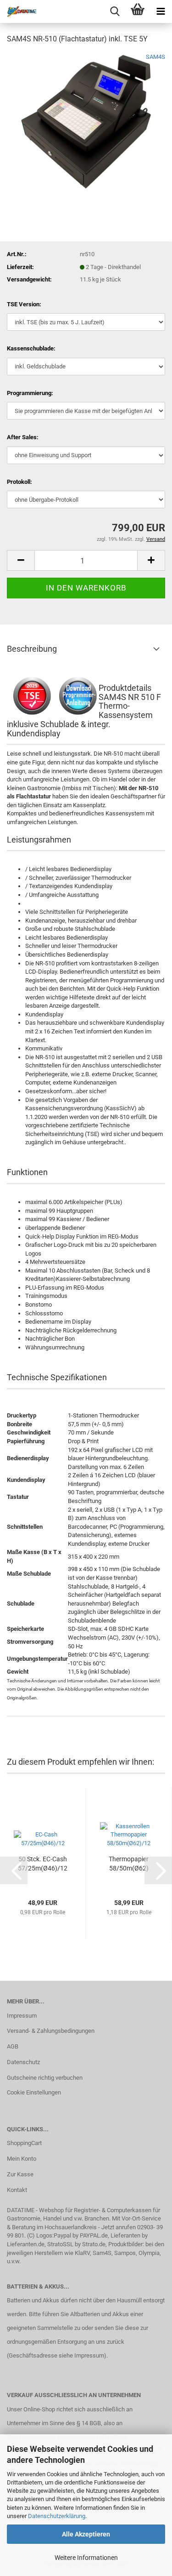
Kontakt (17, 2190)
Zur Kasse (20, 2174)
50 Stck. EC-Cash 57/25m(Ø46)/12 (43, 1864)
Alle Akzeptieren (86, 2534)
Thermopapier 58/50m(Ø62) (129, 1864)
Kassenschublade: (31, 348)
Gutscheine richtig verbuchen (45, 2078)
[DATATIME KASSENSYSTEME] (18, 11)
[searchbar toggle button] (115, 11)
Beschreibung (32, 649)
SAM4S (155, 57)
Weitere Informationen (86, 2558)
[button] (21, 560)
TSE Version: (24, 304)
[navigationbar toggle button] (161, 11)
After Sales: (23, 437)
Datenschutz (23, 2062)
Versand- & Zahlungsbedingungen (51, 2031)
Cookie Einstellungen (34, 2092)
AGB (13, 2046)
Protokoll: (19, 482)
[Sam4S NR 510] (86, 121)
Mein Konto (22, 2159)
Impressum (22, 2016)
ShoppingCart (24, 2143)
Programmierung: (30, 393)
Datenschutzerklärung (57, 2516)
